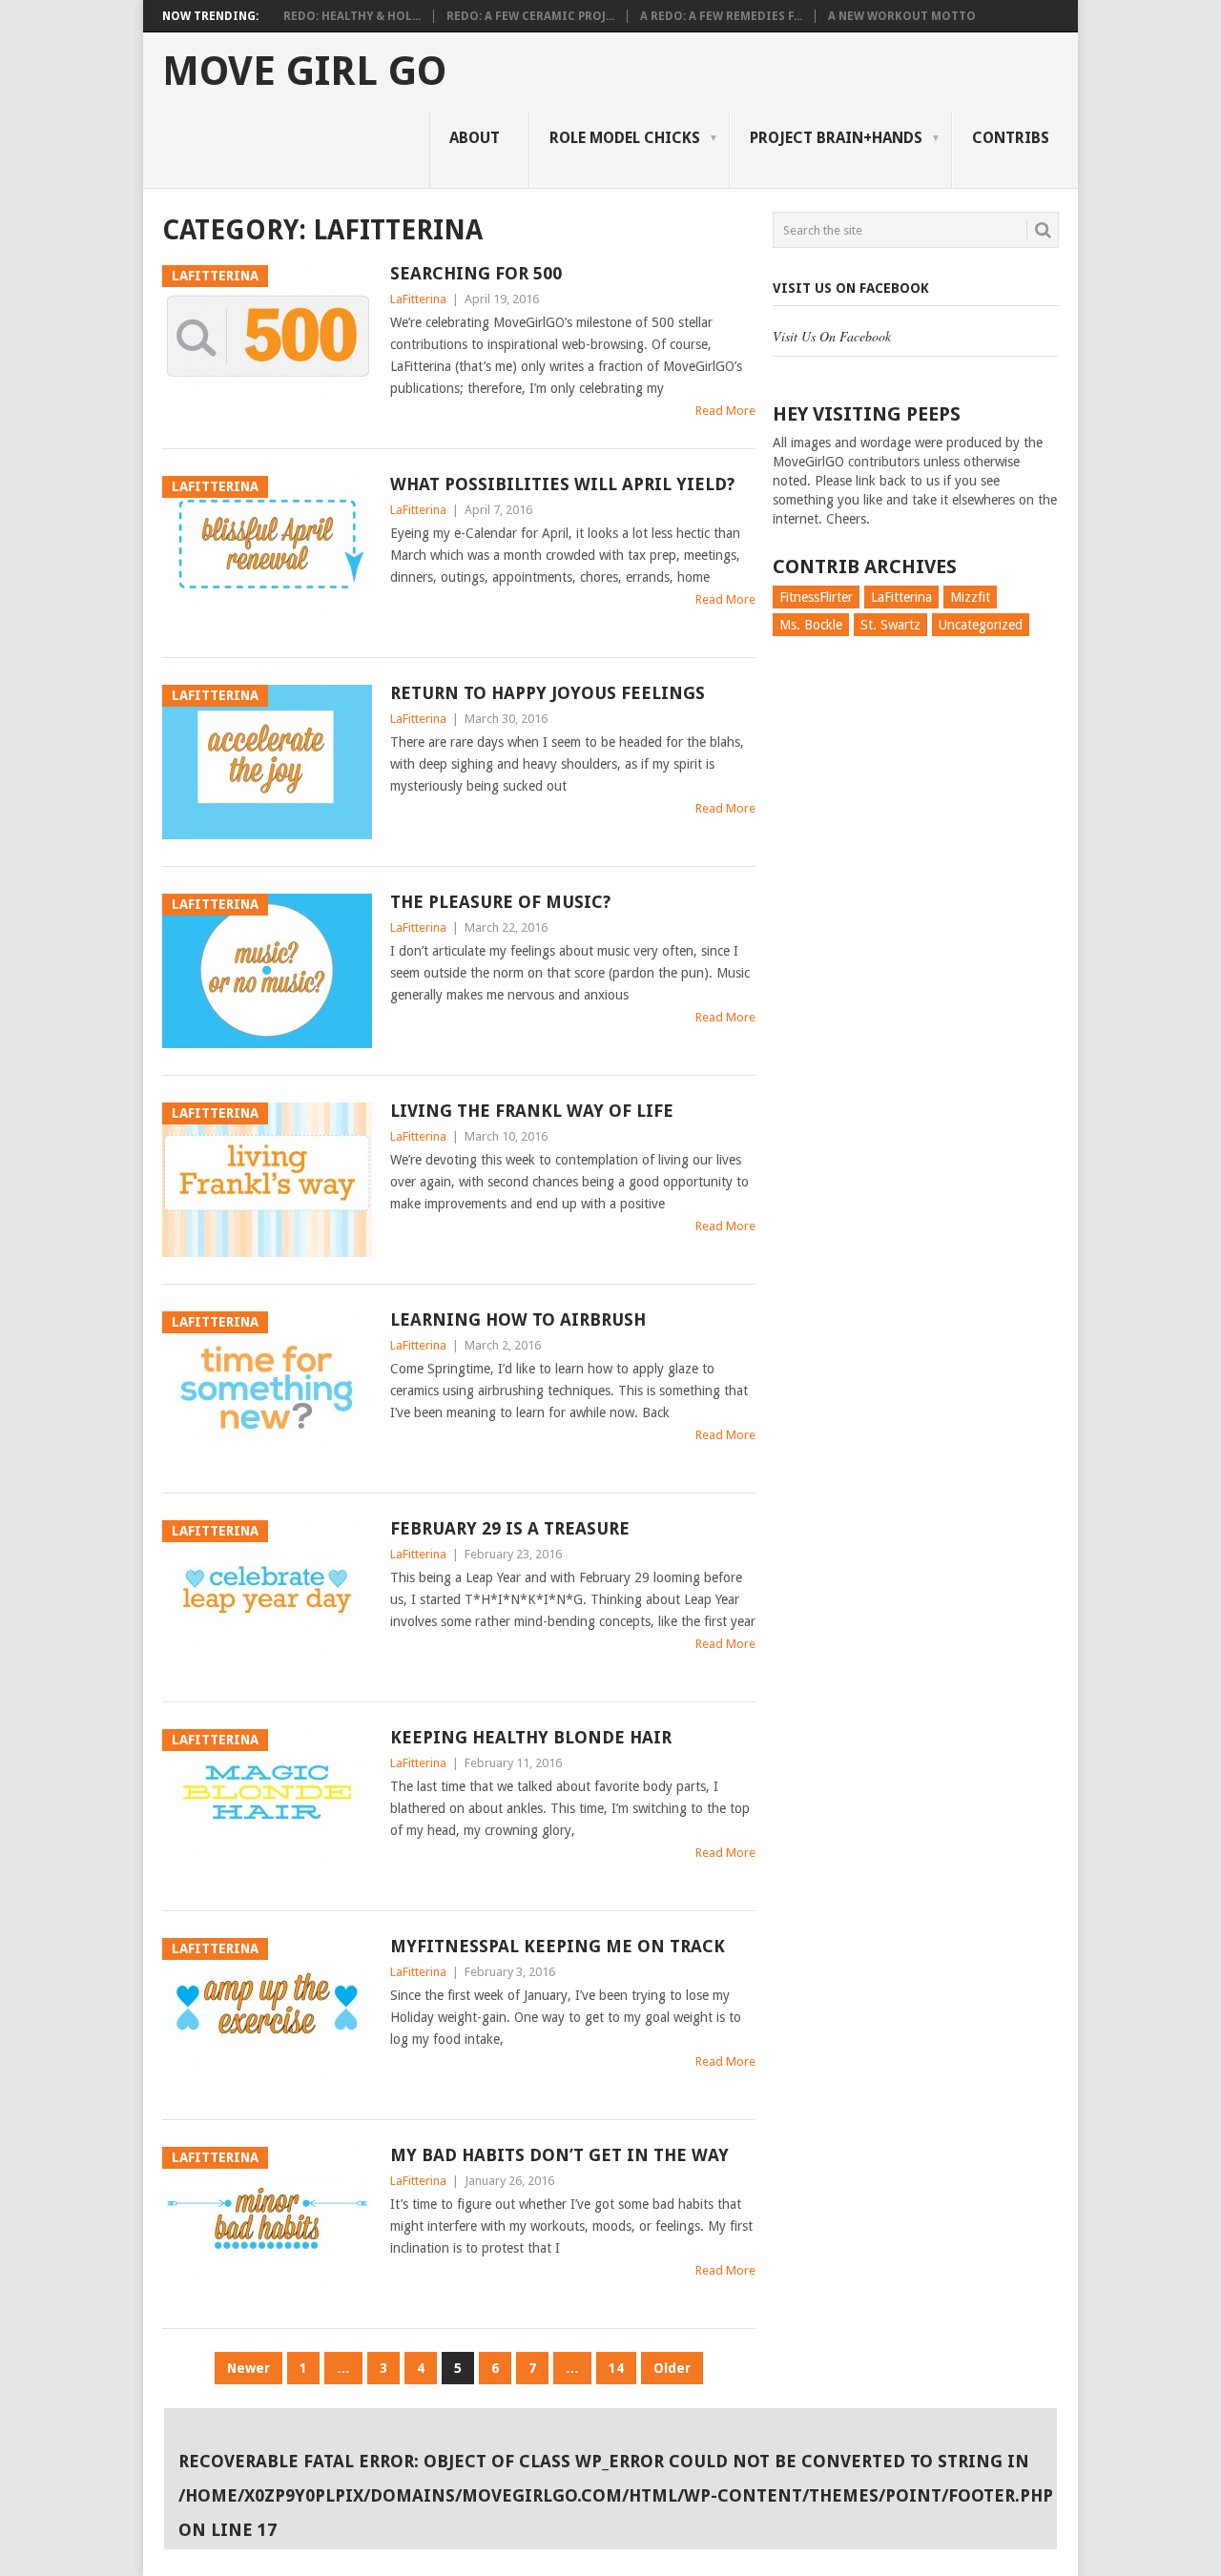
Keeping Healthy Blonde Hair (531, 1737)
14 (616, 2368)
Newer (248, 2368)
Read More (725, 411)
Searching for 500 (476, 273)
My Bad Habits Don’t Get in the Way (559, 2155)
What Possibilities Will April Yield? (562, 484)
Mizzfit (970, 597)
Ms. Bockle (811, 625)
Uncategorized (981, 625)
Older (672, 2368)
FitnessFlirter (816, 597)
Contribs (1011, 138)
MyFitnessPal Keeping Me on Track (558, 1946)
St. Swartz (890, 625)
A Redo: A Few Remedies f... (721, 16)
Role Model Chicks (625, 138)
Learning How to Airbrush (518, 1319)
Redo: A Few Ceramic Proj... (530, 16)
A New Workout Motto (902, 16)
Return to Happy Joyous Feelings (548, 693)
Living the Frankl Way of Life (532, 1111)
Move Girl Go (304, 72)
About (475, 138)
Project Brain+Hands (836, 138)
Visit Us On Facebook (851, 288)
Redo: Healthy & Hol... (352, 16)
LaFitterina (418, 299)
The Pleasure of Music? (500, 902)
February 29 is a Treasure (510, 1528)
